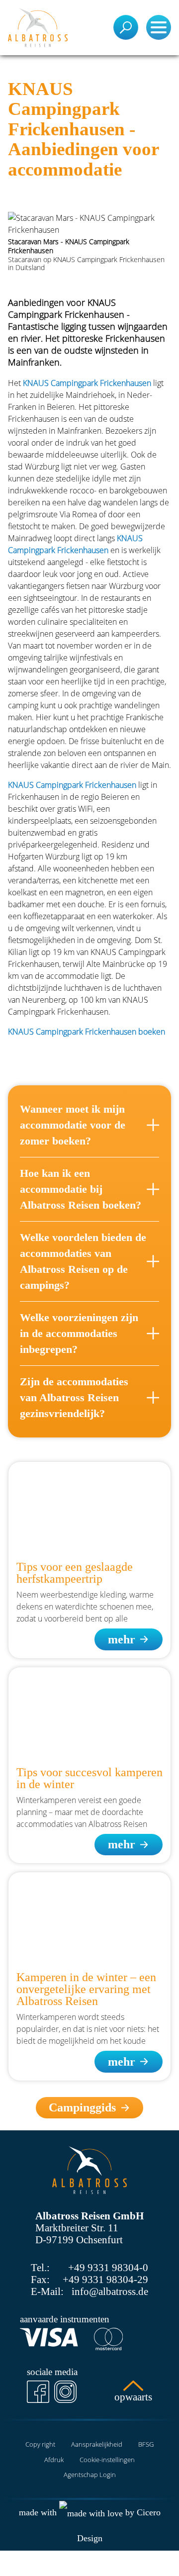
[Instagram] (65, 2392)
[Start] (38, 28)
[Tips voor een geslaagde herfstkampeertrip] (89, 1507)
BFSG (146, 2444)
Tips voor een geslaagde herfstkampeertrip (75, 1573)
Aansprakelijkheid (97, 2444)
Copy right (40, 2444)
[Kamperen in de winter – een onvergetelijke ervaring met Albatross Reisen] (89, 1918)
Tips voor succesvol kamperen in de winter (89, 1778)
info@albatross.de (110, 2291)
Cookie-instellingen (107, 2460)
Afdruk (54, 2460)
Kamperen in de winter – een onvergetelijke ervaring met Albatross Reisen (86, 1989)
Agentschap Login (90, 2475)
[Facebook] (38, 2392)
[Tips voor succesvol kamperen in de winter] (89, 1713)
